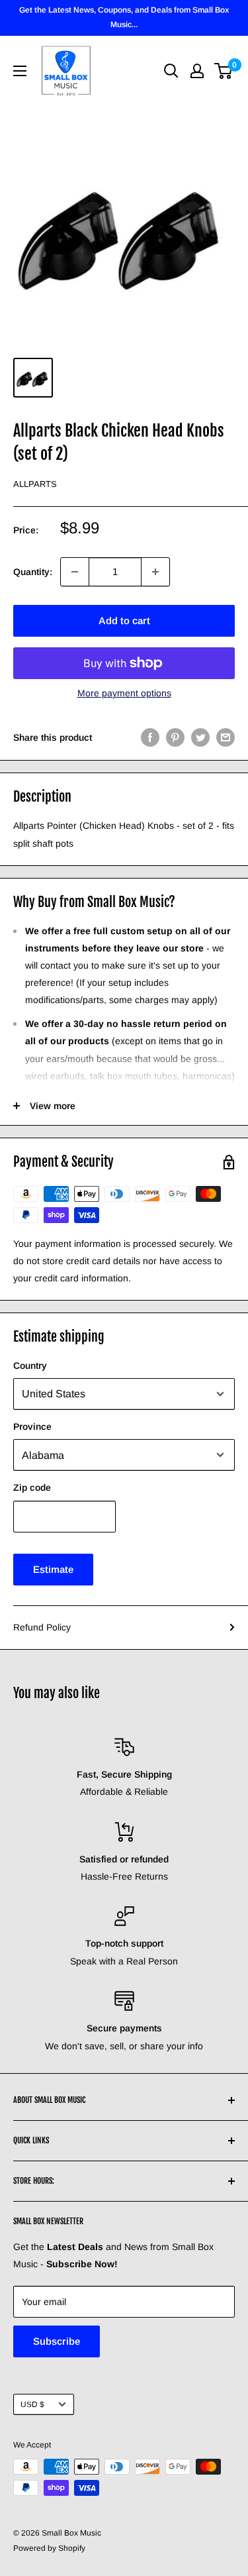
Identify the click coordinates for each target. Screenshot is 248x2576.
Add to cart (124, 620)
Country (30, 1366)
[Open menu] (20, 71)
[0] (224, 71)
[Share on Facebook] (150, 737)
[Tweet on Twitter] (200, 737)
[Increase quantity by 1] (155, 572)
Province (32, 1426)
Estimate (53, 1569)
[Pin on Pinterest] (175, 737)
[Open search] (171, 71)
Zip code (32, 1487)
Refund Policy (42, 1627)
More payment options (124, 693)
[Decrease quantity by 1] (75, 572)
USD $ (32, 2404)
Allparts (35, 484)
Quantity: (33, 572)
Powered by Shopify (49, 2548)
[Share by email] (226, 737)
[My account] (197, 71)
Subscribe (57, 2341)
